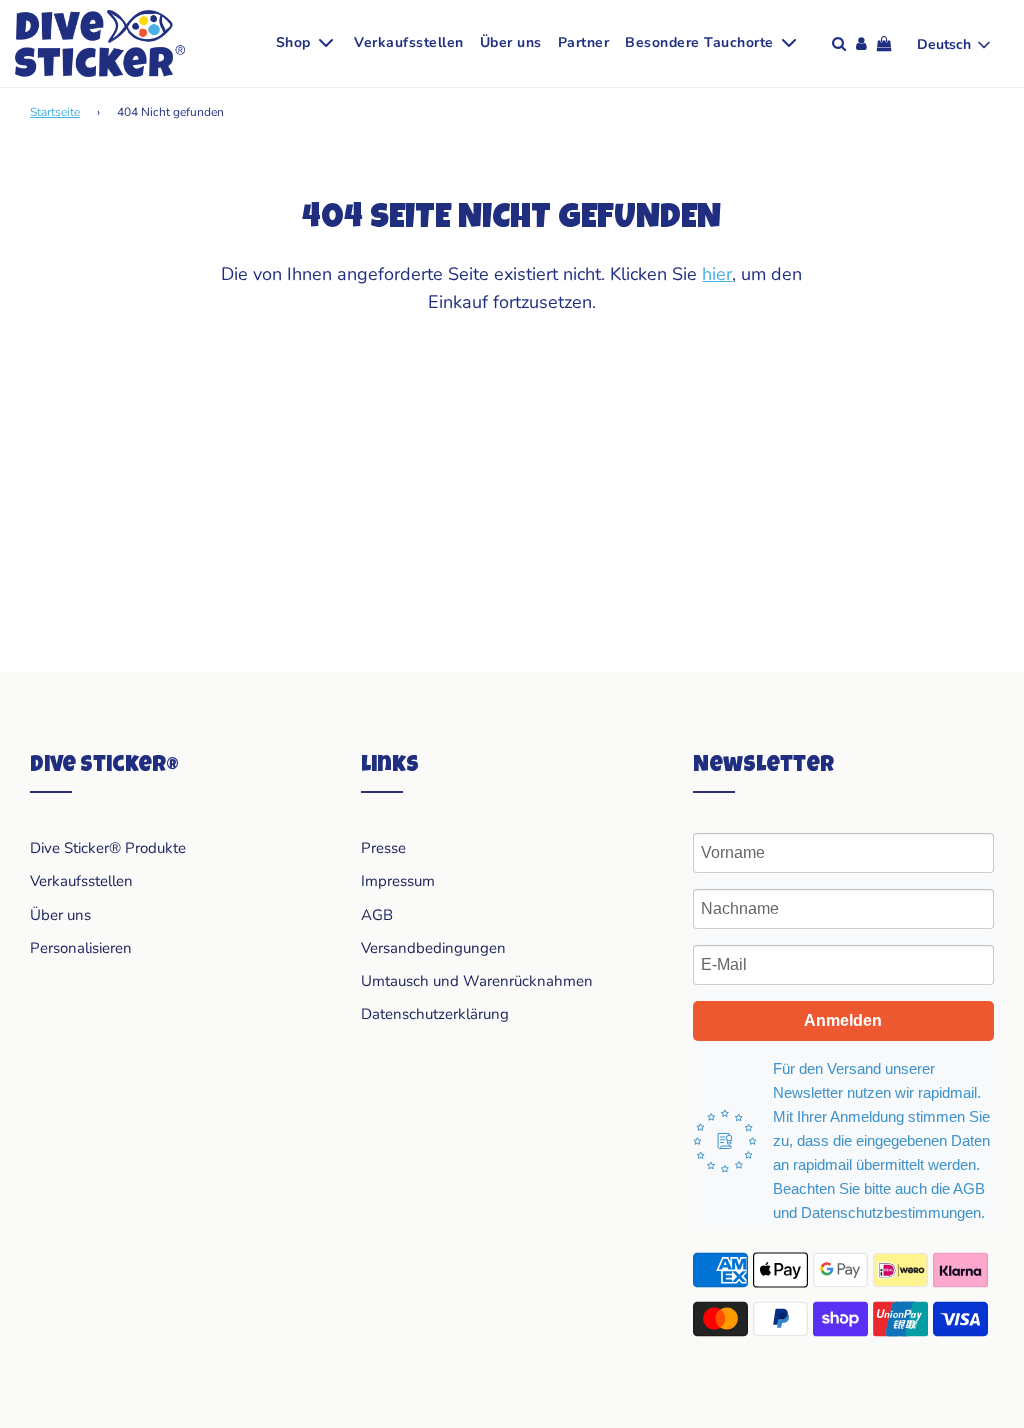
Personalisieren (81, 948)
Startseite (55, 112)
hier (717, 274)
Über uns (511, 42)
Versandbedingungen (433, 948)
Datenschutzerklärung (435, 1014)
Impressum (398, 881)
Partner (584, 42)
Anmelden (843, 1020)
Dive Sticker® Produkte (108, 848)
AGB (377, 915)
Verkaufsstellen (409, 42)
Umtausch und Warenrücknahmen (477, 981)
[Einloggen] (861, 43)
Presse (383, 848)
